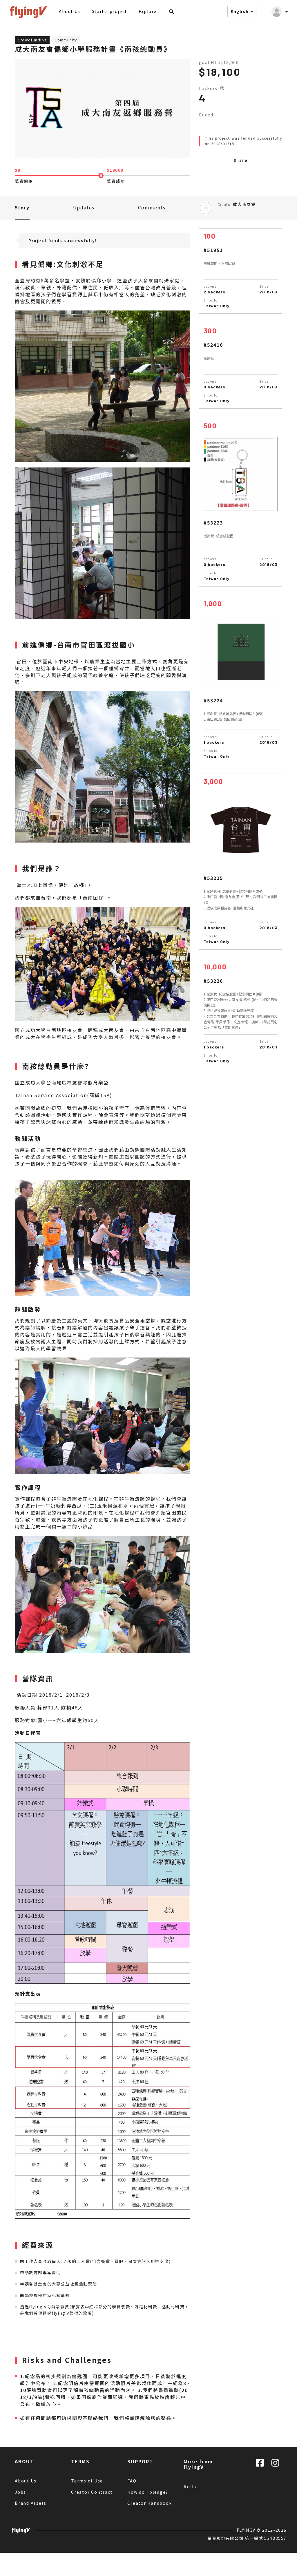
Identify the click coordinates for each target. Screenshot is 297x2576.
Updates (84, 207)
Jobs (20, 2492)
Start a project (109, 11)
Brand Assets (31, 2503)
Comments (152, 207)
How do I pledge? (148, 2492)
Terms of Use (87, 2481)
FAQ (132, 2481)
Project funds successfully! (63, 240)
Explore (148, 11)
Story (22, 207)
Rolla (190, 2487)
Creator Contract (92, 2492)
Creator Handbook (150, 2503)
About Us (70, 11)
